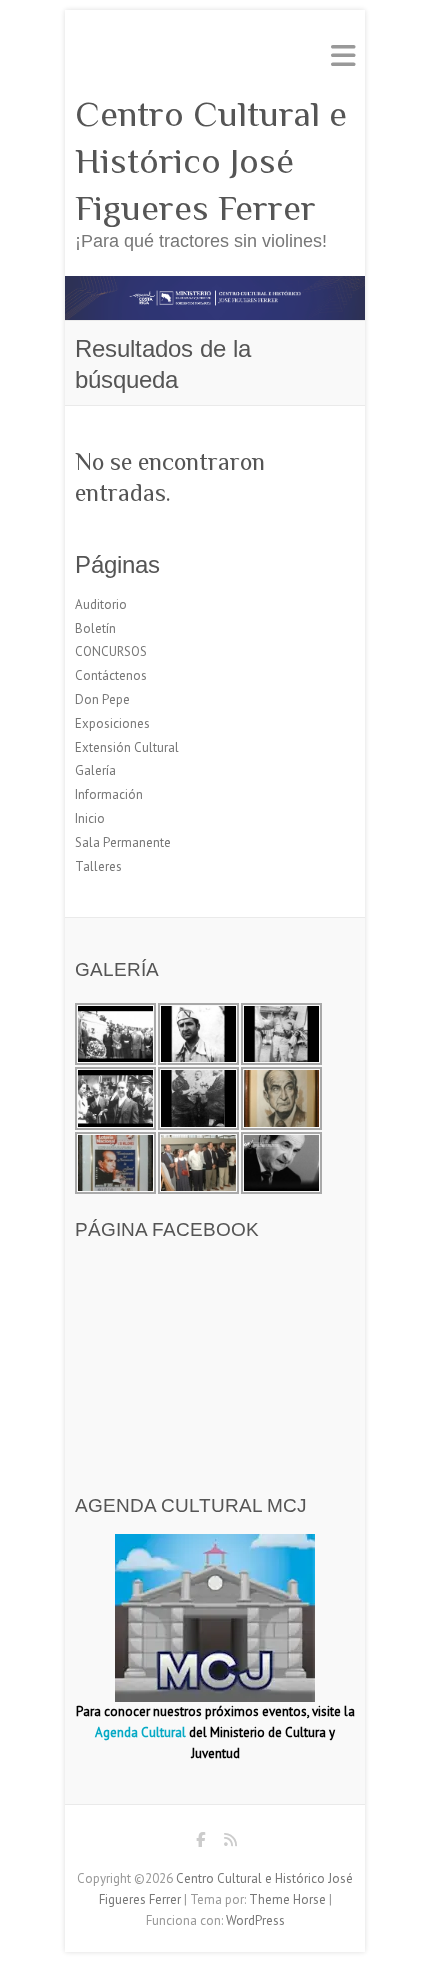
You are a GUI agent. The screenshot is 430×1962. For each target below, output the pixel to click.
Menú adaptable (343, 55)
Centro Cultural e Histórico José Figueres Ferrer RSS (230, 1843)
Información (109, 794)
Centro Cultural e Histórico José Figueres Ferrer (211, 161)
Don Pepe (102, 699)
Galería (95, 770)
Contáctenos (111, 675)
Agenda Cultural (140, 1732)
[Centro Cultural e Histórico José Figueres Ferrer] (215, 285)
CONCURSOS (111, 651)
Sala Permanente (123, 842)
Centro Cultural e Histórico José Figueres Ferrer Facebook (200, 1843)
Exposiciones (112, 723)
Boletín (95, 628)
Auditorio (101, 604)
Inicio (90, 818)
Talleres (98, 866)
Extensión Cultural (127, 747)
